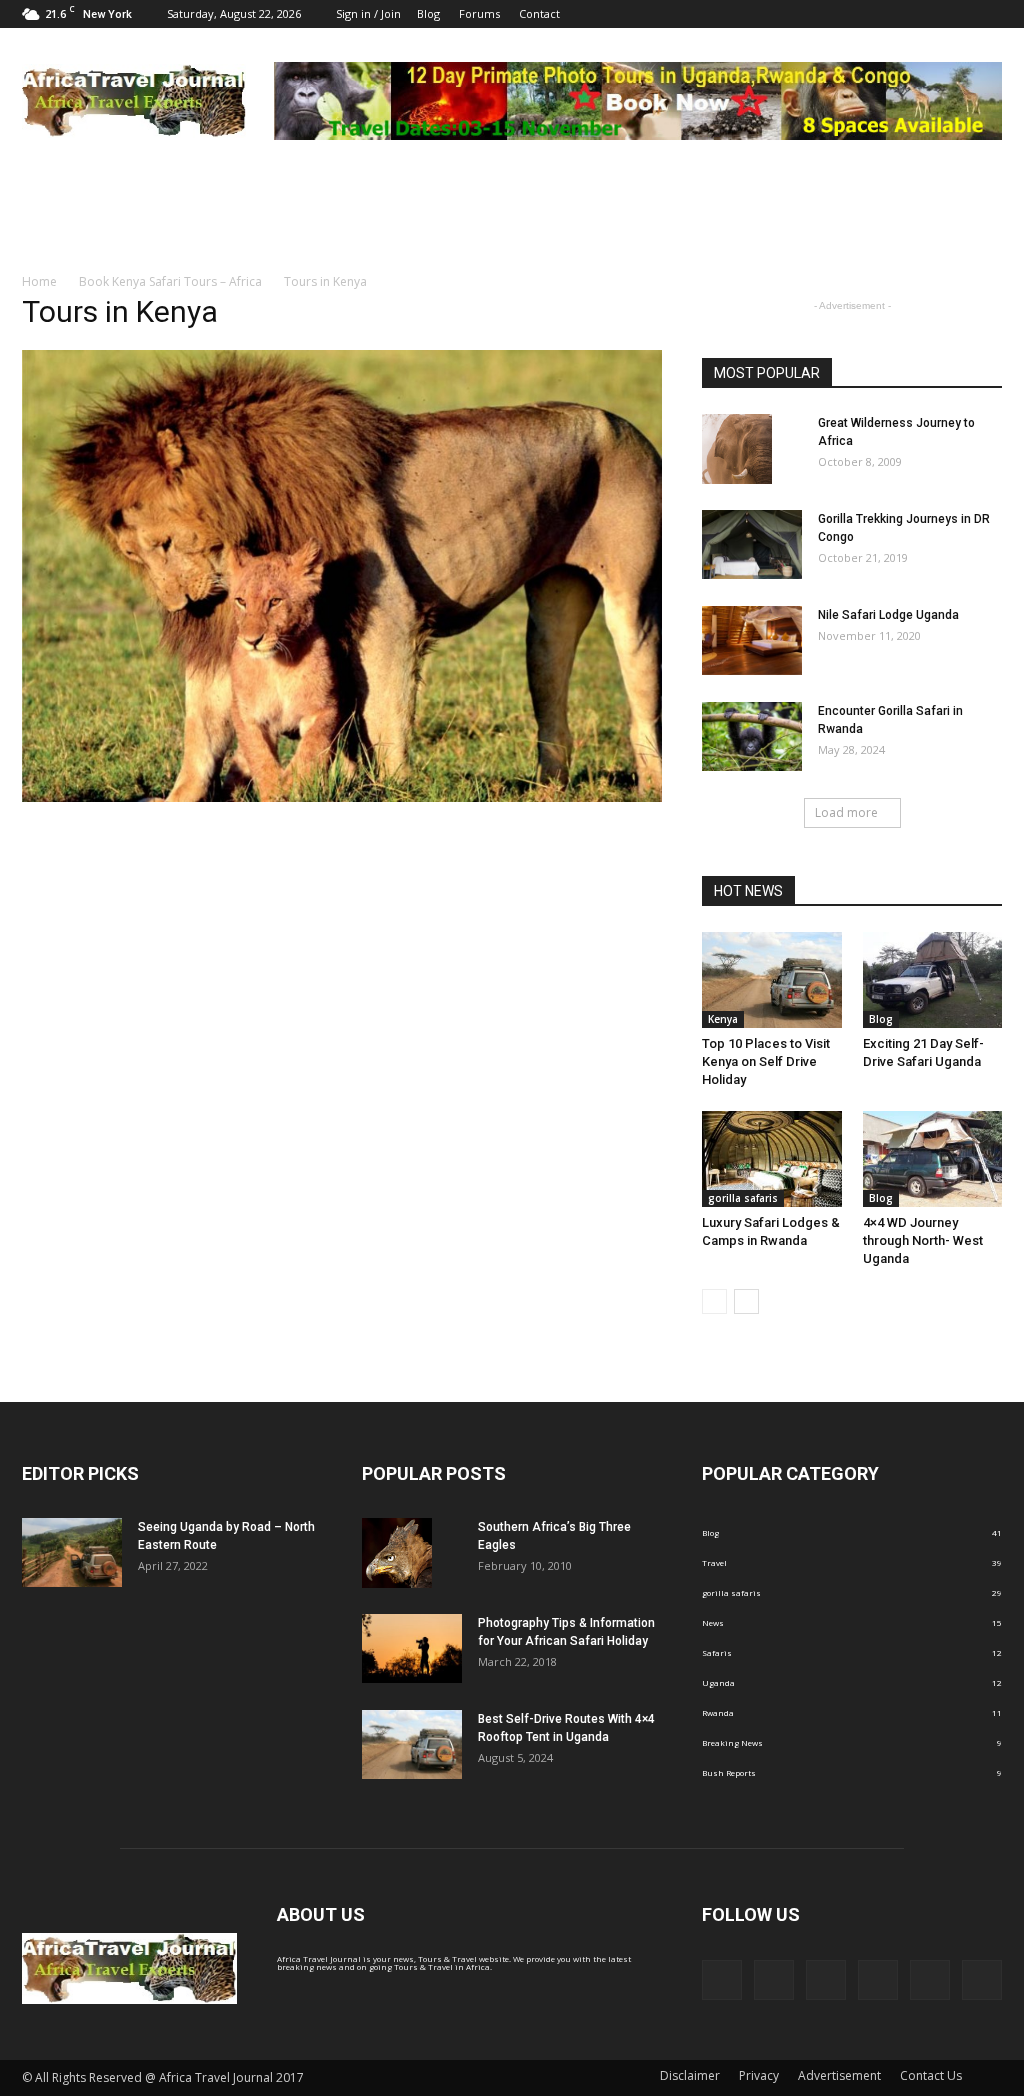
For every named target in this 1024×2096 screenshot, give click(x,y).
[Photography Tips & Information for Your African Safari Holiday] (412, 1648)
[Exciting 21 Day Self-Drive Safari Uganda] (933, 980)
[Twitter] (954, 14)
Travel (714, 1562)
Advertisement (839, 2075)
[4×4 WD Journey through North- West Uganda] (933, 1159)
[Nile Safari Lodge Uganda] (752, 640)
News (713, 1622)
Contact (539, 13)
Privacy (759, 2075)
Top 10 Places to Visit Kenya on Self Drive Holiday (766, 1061)
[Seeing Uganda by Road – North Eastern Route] (72, 1552)
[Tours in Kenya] (342, 799)
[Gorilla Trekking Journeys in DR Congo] (752, 544)
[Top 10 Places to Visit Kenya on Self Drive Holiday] (772, 980)
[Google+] (855, 14)
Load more (846, 812)
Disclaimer (690, 2075)
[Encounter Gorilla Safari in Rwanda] (752, 736)
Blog (428, 13)
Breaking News (732, 1742)
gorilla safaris (743, 1198)
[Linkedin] (921, 14)
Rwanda (718, 1712)
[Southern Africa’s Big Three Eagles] (397, 1553)
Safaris (717, 1652)
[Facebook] (822, 14)
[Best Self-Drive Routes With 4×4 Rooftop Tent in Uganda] (412, 1744)
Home (39, 281)
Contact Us (931, 2075)
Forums (479, 13)
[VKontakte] (987, 14)
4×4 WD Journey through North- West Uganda (923, 1240)
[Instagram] (888, 14)
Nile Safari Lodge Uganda (888, 615)
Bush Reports (729, 1772)
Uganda (718, 1682)
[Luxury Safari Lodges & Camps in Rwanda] (772, 1159)
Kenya (723, 1019)
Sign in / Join (368, 13)
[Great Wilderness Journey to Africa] (737, 449)
